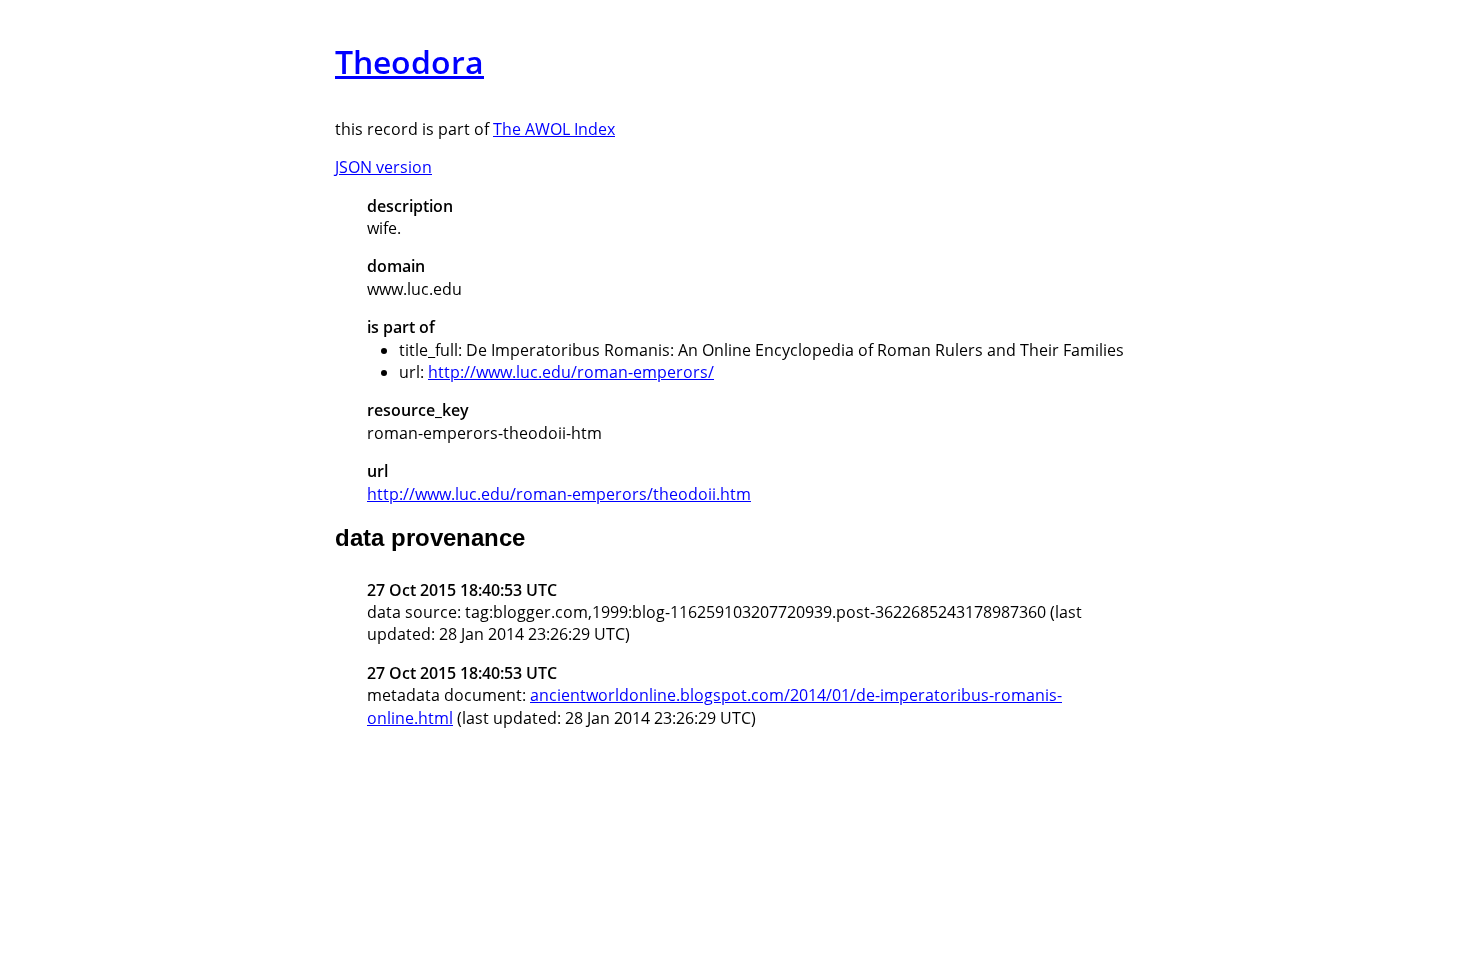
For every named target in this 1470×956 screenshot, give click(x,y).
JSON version (383, 167)
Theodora (409, 61)
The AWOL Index (554, 129)
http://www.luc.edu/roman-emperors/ (571, 372)
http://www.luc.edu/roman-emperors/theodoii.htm (559, 494)
